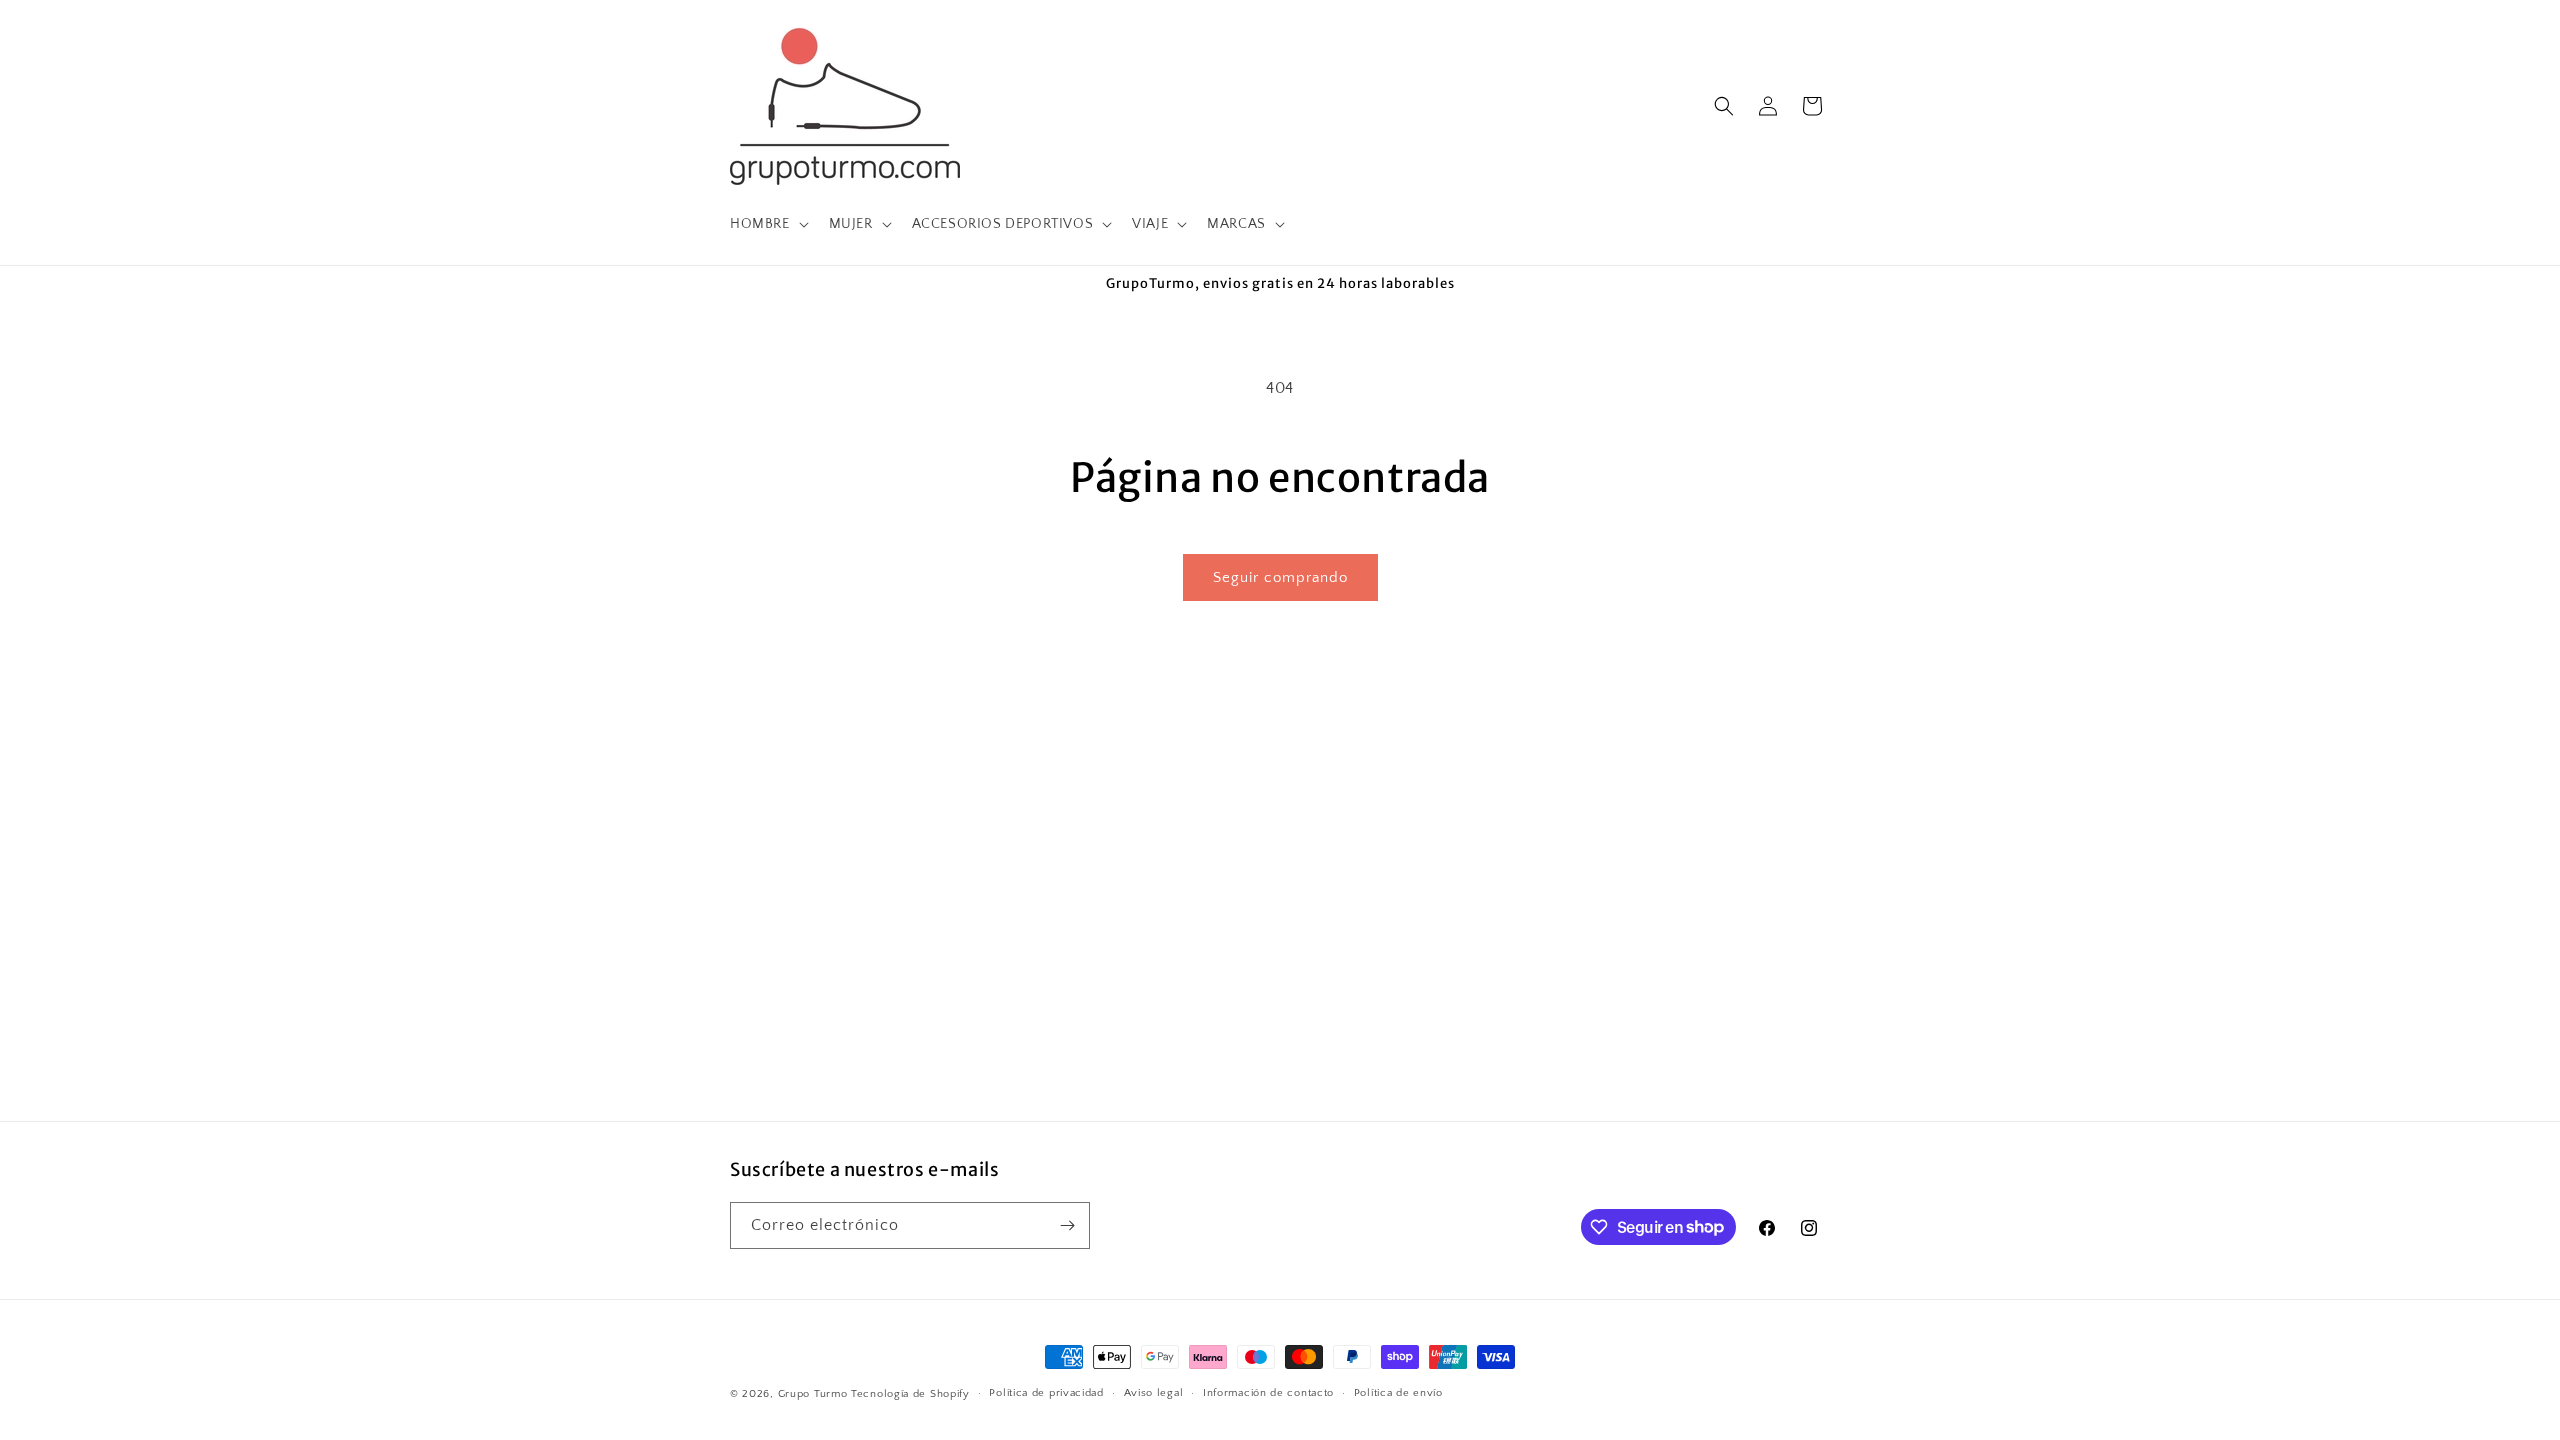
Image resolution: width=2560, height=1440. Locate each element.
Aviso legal (1154, 1393)
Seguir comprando (1280, 577)
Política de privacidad (1046, 1393)
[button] (767, 224)
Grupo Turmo (813, 1394)
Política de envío (1398, 1393)
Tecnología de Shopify (910, 1394)
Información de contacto (1268, 1393)
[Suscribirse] (1067, 1225)
